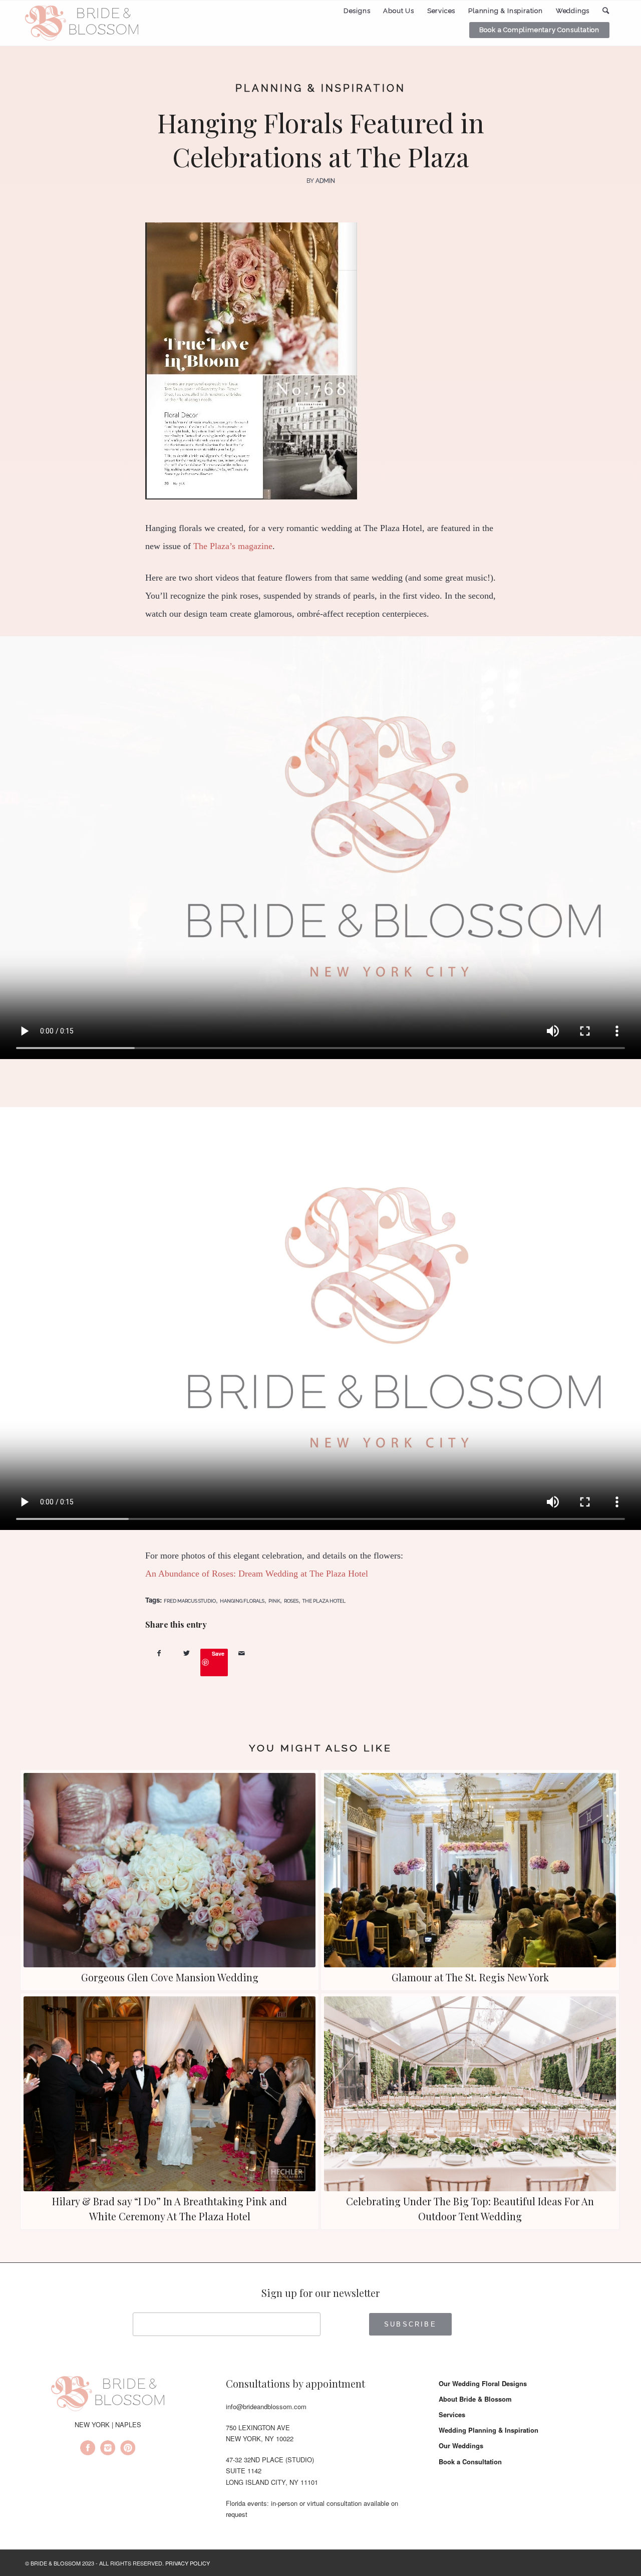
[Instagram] (108, 2449)
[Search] (606, 11)
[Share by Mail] (242, 1653)
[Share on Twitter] (187, 1653)
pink (274, 1601)
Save (218, 1653)
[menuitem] (357, 11)
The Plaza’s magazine (233, 546)
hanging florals (242, 1601)
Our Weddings (461, 2445)
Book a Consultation (470, 2462)
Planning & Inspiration (320, 88)
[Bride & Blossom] (108, 2395)
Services (452, 2414)
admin (325, 181)
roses (291, 1601)
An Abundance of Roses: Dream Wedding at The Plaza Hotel (257, 1574)
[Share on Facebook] (159, 1653)
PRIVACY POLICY (188, 2563)
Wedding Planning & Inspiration (489, 2430)
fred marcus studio (190, 1601)
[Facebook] (88, 2449)
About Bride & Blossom (475, 2399)
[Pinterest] (128, 2449)
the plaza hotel (324, 1601)
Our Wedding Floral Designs (483, 2383)
